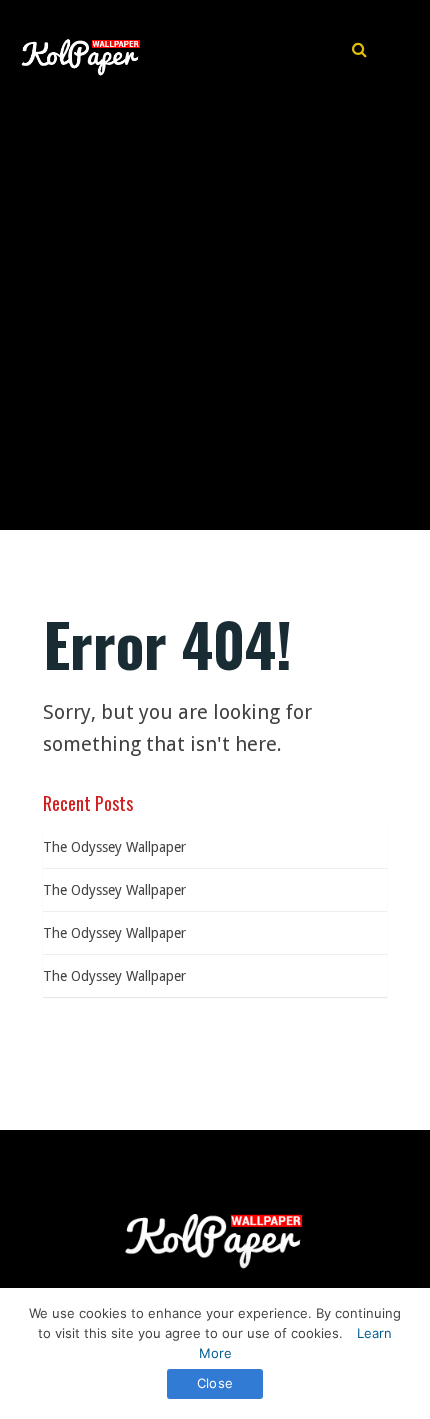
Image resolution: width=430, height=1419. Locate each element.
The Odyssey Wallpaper (114, 847)
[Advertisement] (215, 305)
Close (215, 1383)
